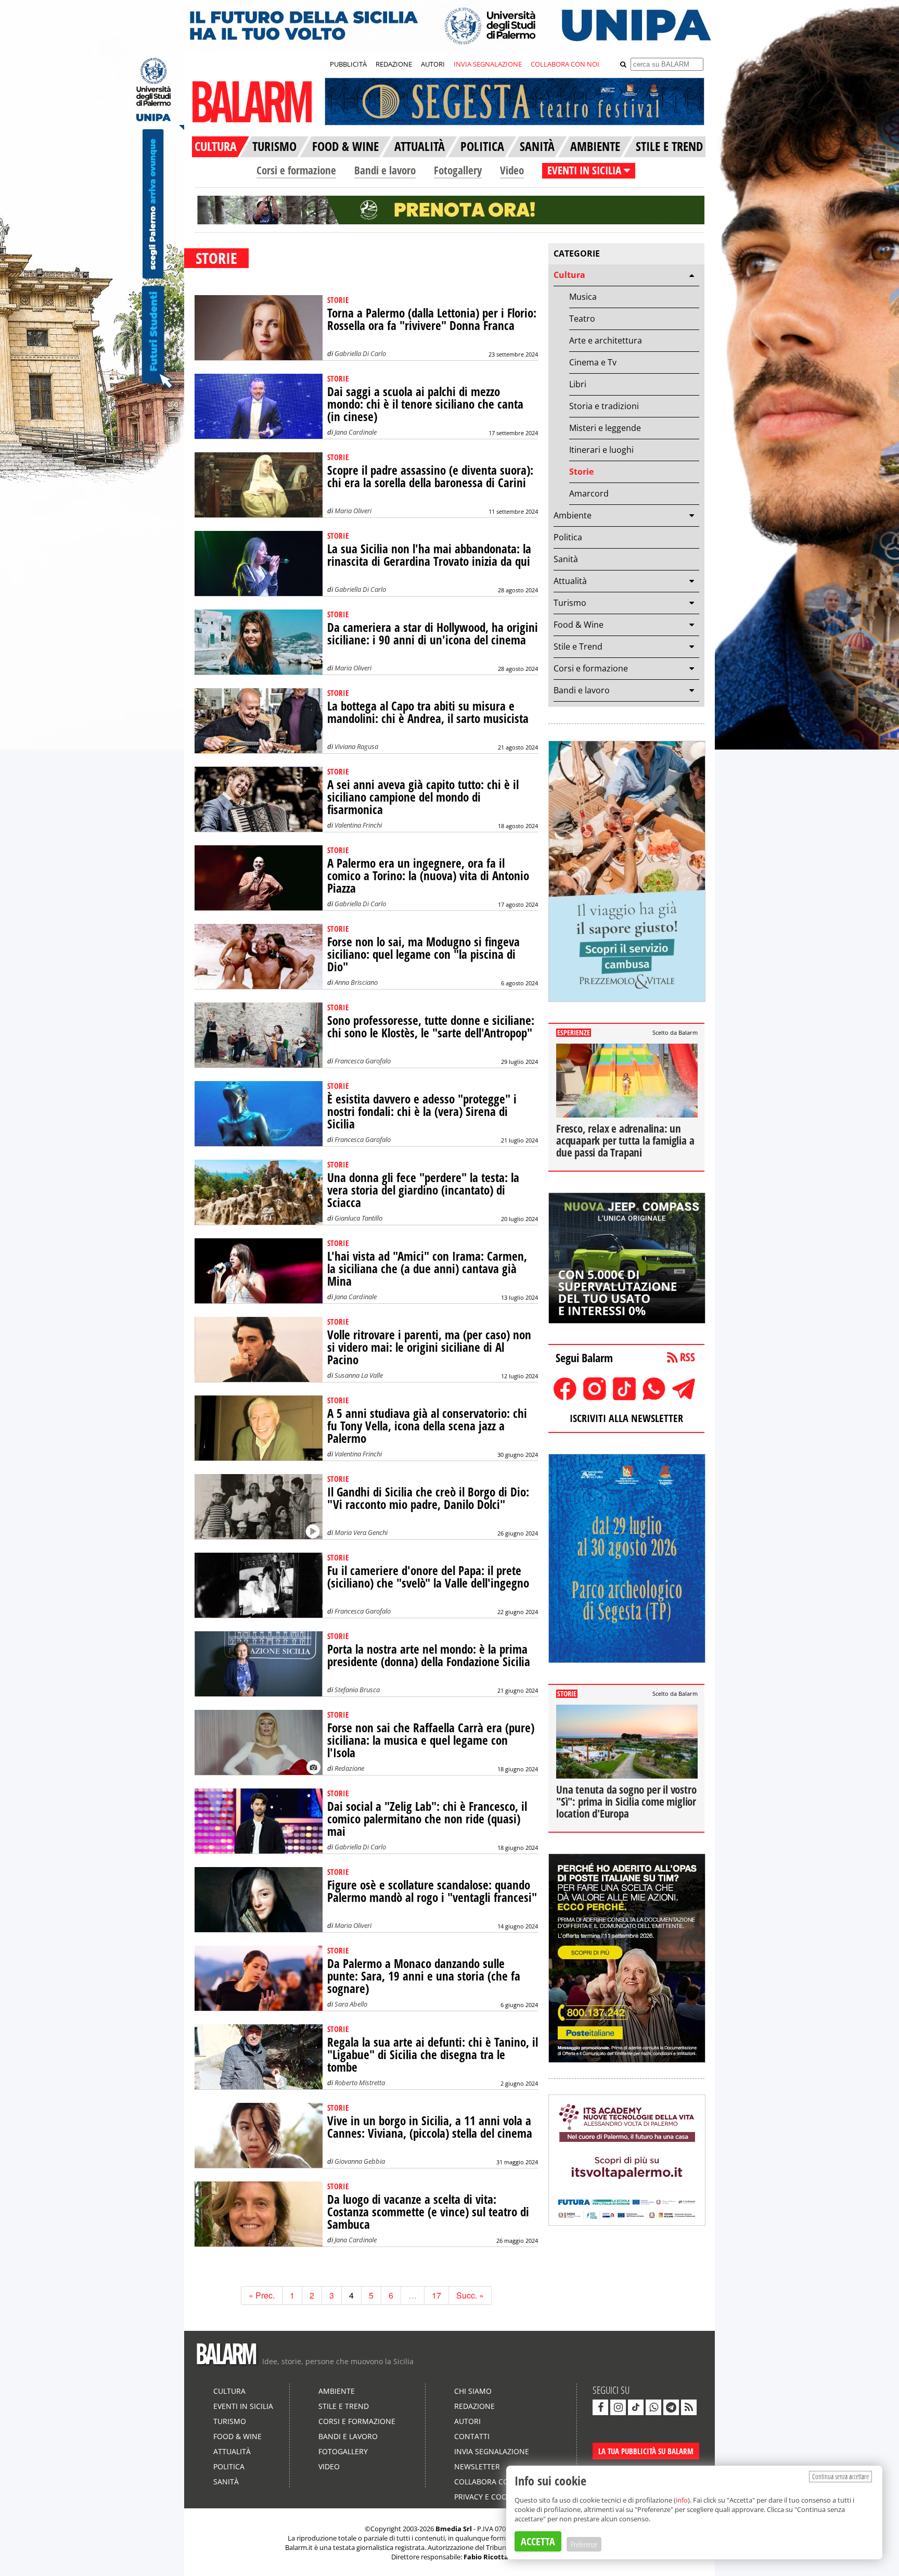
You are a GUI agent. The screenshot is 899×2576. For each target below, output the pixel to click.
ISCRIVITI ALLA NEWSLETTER (626, 1418)
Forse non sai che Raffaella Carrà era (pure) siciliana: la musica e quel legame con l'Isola (431, 1740)
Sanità (566, 559)
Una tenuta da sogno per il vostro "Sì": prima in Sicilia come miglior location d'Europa (626, 1801)
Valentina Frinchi (358, 825)
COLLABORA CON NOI (565, 64)
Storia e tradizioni (604, 406)
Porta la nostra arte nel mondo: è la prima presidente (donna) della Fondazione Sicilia (429, 1655)
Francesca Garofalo (363, 1061)
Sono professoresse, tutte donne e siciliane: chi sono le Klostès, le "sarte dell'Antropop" (431, 1027)
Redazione (349, 1768)
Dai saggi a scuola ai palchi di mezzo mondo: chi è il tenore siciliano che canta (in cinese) (425, 404)
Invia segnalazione (492, 2451)
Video (512, 170)
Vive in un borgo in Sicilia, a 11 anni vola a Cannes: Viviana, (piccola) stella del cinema (430, 2127)
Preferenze (584, 2544)
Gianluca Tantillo (358, 1218)
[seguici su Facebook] (600, 2407)
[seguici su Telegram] (671, 2407)
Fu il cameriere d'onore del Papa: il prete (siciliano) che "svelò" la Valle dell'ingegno (428, 1577)
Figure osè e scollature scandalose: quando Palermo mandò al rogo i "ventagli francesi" (432, 1891)
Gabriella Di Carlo (360, 353)
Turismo (570, 603)
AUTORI (433, 64)
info (682, 2500)
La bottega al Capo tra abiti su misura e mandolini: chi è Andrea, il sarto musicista (428, 712)
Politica (568, 537)
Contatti (472, 2436)
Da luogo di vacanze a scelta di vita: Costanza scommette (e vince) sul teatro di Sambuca (428, 2212)
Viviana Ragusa (356, 746)
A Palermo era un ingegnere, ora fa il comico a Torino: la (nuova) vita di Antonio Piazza (428, 876)
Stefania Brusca (357, 1690)
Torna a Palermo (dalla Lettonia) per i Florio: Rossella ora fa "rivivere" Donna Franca (432, 319)
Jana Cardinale (356, 432)
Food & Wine (579, 625)
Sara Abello (351, 2004)
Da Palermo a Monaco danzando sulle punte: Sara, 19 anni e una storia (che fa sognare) (424, 1976)
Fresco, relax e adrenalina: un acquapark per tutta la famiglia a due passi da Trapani (625, 1140)
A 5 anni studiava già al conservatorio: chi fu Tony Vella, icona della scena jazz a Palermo (427, 1426)
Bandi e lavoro (385, 170)
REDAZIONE (394, 64)
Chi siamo (473, 2391)
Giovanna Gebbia (360, 2161)
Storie (581, 472)
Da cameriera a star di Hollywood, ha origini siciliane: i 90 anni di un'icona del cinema (433, 634)
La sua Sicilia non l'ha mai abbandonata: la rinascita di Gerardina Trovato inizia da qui (429, 555)
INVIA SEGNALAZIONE (488, 64)
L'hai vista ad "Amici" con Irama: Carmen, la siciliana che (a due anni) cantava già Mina (427, 1269)
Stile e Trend (578, 646)
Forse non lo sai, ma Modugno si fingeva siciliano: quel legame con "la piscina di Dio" (423, 954)
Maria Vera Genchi (361, 1532)
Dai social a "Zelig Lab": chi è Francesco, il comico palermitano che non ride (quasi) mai (427, 1819)
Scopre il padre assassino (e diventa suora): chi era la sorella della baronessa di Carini (430, 477)
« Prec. (262, 2295)
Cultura (569, 275)
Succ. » (470, 2295)
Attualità (570, 581)
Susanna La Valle (359, 1375)
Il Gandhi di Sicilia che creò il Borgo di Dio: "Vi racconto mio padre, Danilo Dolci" (428, 1498)
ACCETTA (538, 2541)
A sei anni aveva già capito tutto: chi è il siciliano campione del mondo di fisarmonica (423, 797)
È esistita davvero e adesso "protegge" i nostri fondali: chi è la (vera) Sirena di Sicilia (422, 1112)
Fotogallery (458, 170)
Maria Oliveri (353, 511)
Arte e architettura (606, 340)
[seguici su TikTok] (636, 2407)
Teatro (582, 319)
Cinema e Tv (593, 362)
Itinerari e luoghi (601, 450)
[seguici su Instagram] (618, 2407)
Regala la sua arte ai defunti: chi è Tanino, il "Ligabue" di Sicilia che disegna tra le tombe (433, 2055)
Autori (467, 2421)
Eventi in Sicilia (243, 2406)
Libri (578, 384)
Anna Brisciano (356, 982)
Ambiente (573, 515)
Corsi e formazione (296, 170)
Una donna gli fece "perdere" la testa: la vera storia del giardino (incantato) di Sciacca (423, 1190)
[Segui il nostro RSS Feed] (689, 2407)
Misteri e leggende (605, 428)
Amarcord (589, 493)
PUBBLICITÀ (348, 64)
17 (436, 2295)
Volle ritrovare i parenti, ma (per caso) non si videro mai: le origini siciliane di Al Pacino (429, 1347)
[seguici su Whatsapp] (653, 2407)
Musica (583, 297)
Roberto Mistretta (360, 2083)
